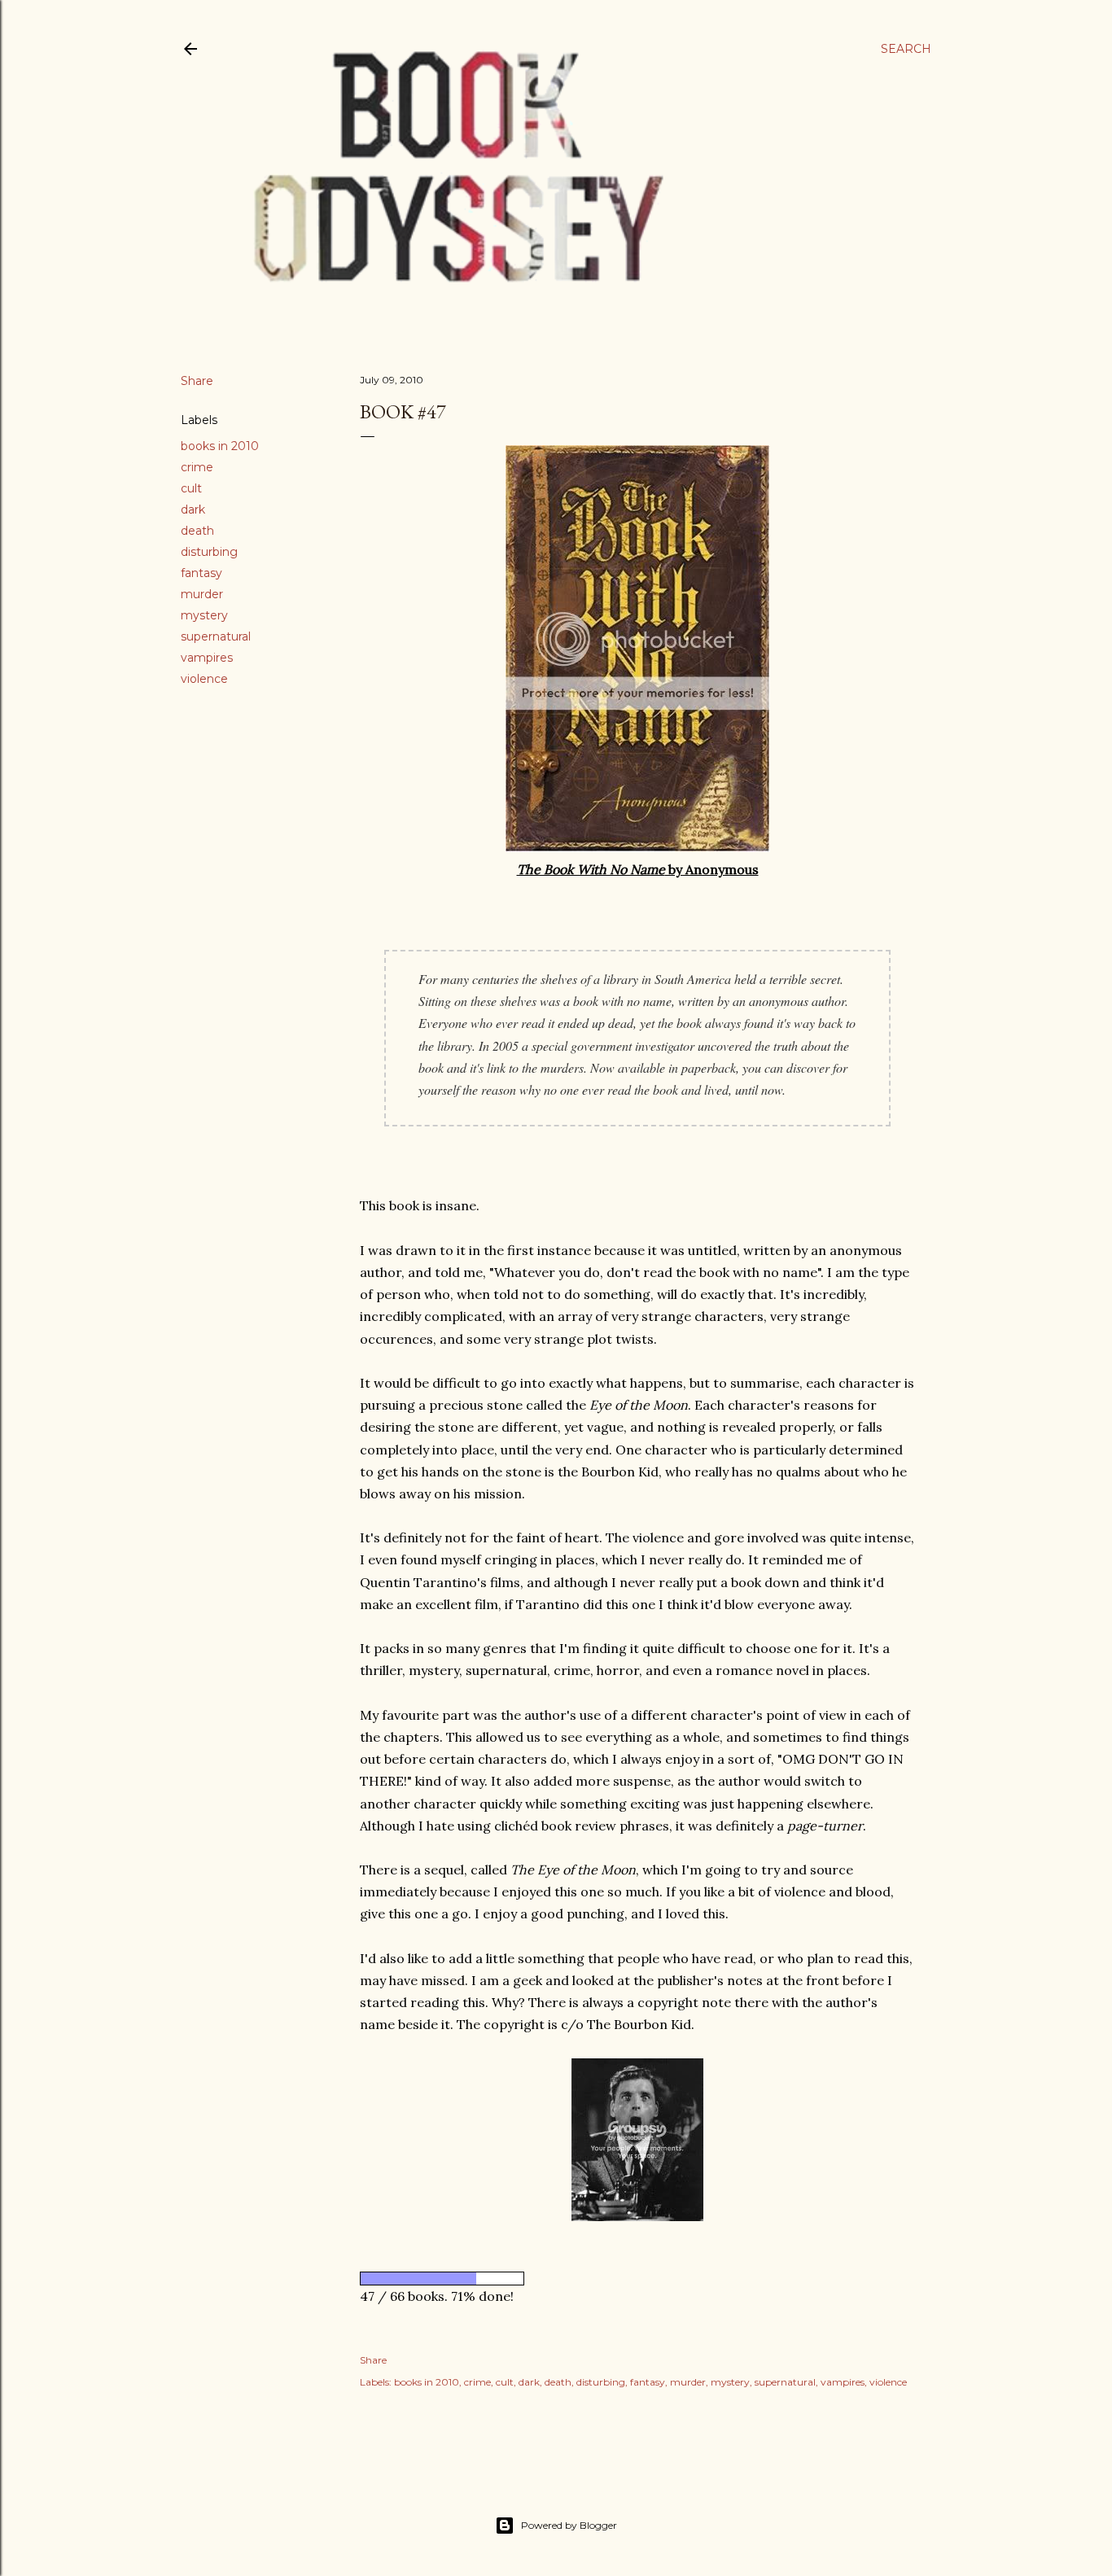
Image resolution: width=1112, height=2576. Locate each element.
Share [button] (197, 381)
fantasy (201, 573)
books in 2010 (220, 446)
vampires (207, 658)
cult (191, 488)
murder (202, 594)
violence (204, 679)
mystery (204, 615)
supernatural (216, 636)
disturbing (209, 552)
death (197, 531)
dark (193, 510)
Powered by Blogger (569, 2525)
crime (197, 467)
